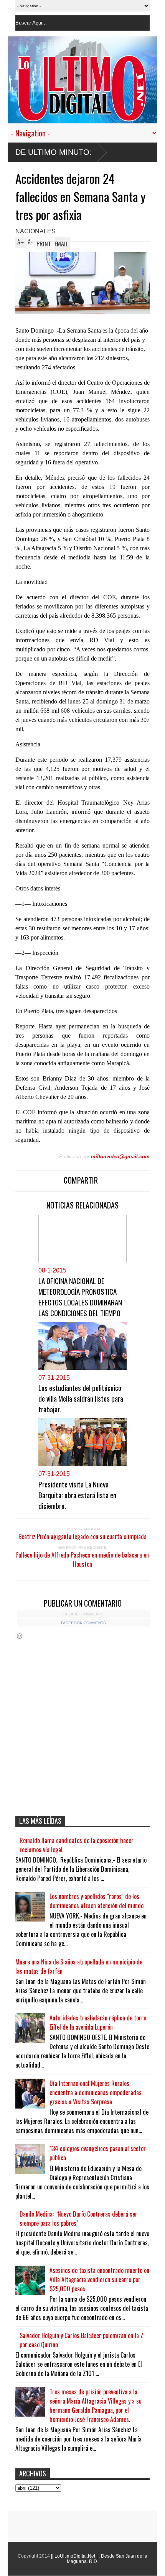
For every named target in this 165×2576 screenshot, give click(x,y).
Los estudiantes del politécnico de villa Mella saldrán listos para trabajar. (81, 1398)
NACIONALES (35, 231)
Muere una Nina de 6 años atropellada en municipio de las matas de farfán (79, 1966)
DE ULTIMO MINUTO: (54, 152)
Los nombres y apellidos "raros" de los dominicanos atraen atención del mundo (97, 1901)
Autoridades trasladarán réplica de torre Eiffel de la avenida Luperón (98, 2022)
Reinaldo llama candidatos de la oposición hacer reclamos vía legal (77, 1845)
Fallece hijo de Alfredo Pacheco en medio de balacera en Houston (82, 1559)
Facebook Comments (83, 1623)
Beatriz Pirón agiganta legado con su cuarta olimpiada (82, 1536)
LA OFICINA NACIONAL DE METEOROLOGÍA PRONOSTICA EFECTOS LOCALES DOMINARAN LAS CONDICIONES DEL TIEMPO (80, 1297)
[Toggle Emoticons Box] (20, 1636)
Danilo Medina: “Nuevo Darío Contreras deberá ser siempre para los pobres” (78, 2219)
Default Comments (83, 1614)
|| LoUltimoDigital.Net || (75, 2556)
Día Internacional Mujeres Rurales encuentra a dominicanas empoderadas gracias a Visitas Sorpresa (96, 2092)
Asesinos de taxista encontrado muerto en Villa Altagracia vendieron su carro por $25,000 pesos (99, 2279)
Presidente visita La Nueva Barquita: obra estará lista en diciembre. (77, 1495)
